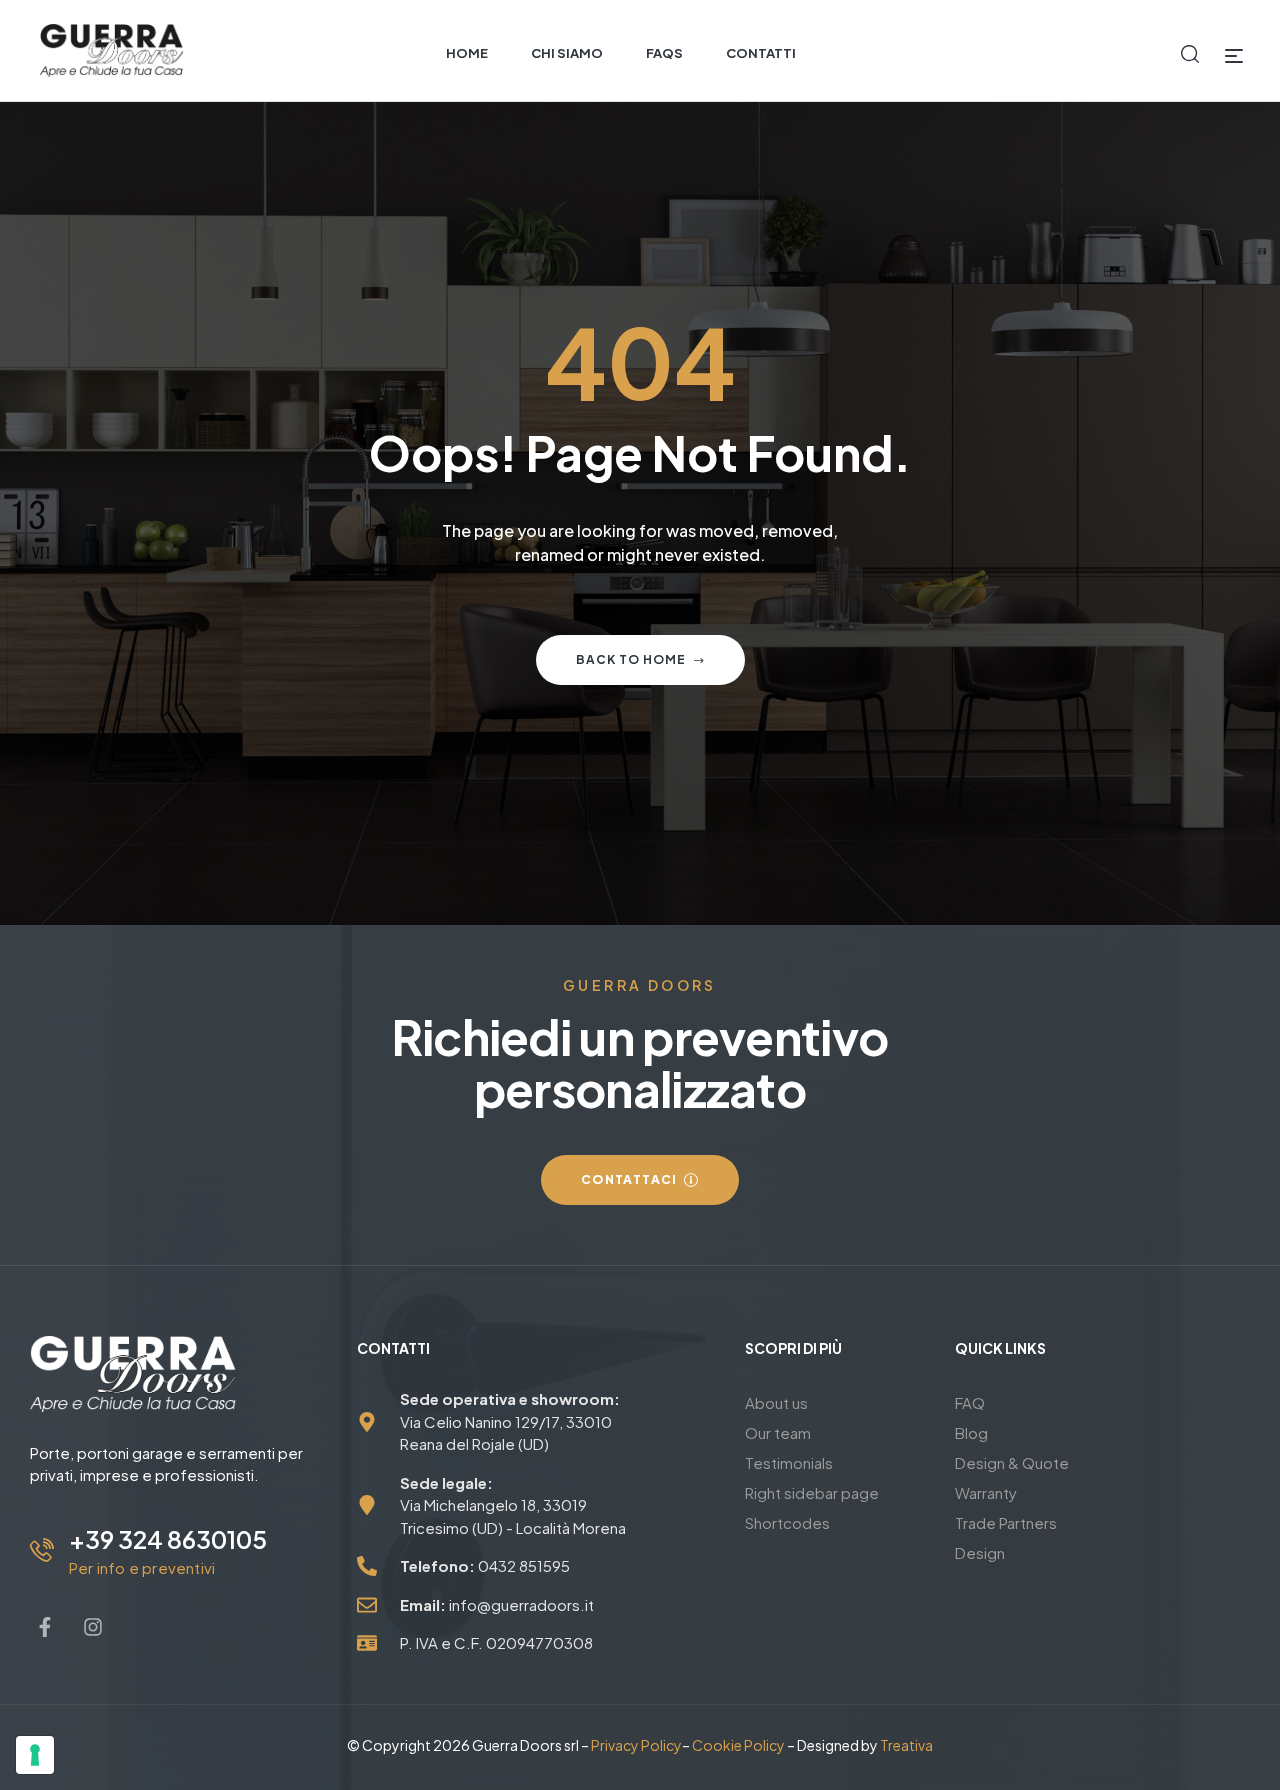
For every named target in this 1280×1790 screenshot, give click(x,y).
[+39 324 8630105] (42, 1550)
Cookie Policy (738, 1745)
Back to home (631, 659)
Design (980, 1552)
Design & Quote (1012, 1462)
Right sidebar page (812, 1492)
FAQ (970, 1402)
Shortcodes (787, 1522)
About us (776, 1402)
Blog (971, 1432)
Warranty (986, 1492)
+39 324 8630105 (168, 1539)
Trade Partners (1006, 1522)
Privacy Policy (636, 1745)
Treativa (906, 1745)
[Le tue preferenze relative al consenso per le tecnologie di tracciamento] (35, 1755)
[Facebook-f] (45, 1627)
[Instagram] (93, 1627)
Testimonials (789, 1462)
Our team (778, 1432)
